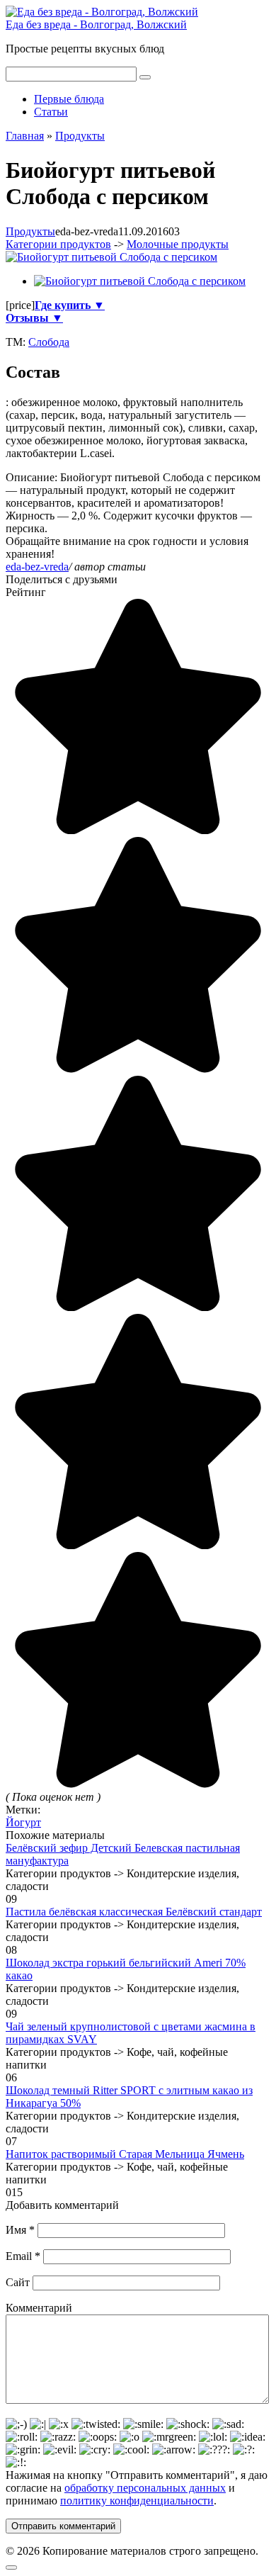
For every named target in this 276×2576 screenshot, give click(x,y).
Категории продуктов (58, 244)
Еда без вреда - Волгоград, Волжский (96, 24)
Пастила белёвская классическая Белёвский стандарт (134, 1912)
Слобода (49, 342)
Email (23, 2256)
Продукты (30, 231)
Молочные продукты (178, 244)
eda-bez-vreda (37, 567)
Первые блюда (69, 99)
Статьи (51, 112)
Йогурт (23, 1822)
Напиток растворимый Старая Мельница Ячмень (125, 2154)
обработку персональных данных (145, 2488)
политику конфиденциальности (137, 2501)
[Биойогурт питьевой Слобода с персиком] (111, 257)
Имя (20, 2230)
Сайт (18, 2282)
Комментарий (39, 2308)
